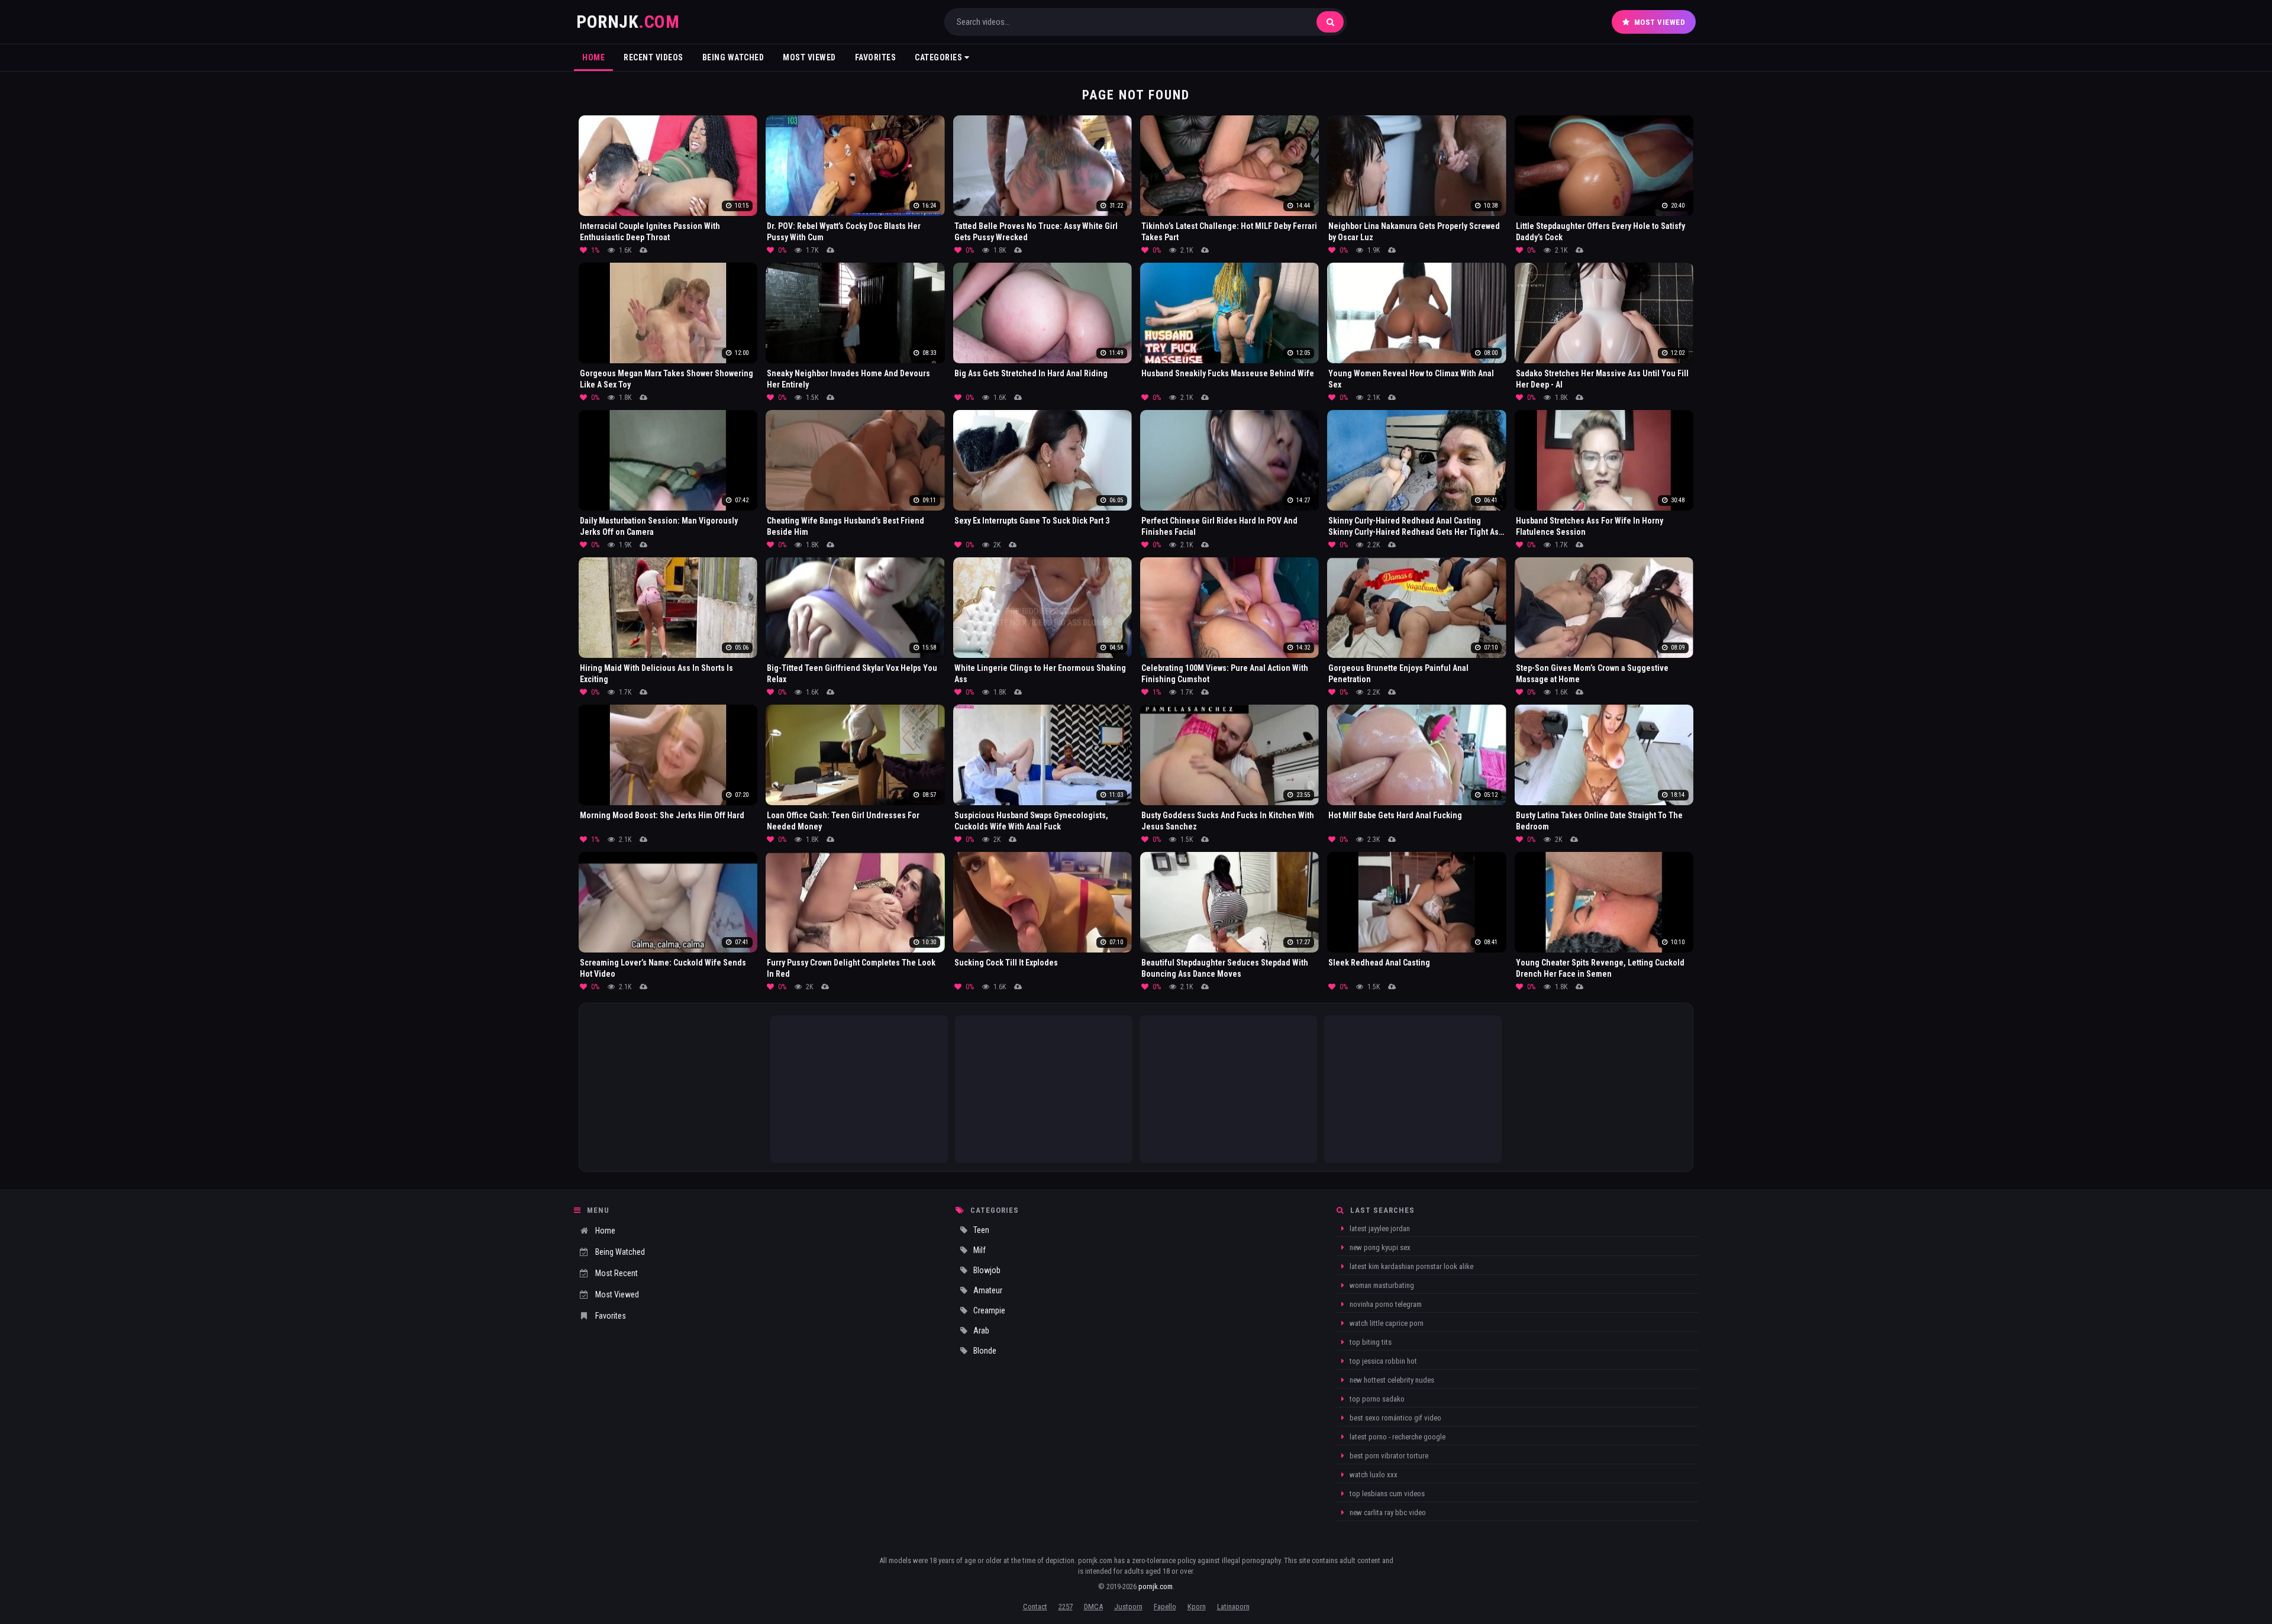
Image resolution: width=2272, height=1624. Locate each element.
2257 (1066, 1607)
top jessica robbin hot (1382, 1361)
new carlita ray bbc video (1387, 1512)
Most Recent (617, 1273)
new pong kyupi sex (1379, 1247)
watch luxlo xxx (1373, 1475)
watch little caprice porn (1386, 1323)
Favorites (876, 57)
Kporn (1197, 1607)
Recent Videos (653, 57)
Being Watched (733, 57)
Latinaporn (1233, 1607)
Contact (1035, 1607)
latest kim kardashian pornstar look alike (1411, 1266)
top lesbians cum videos (1386, 1494)
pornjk (628, 22)
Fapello (1165, 1607)
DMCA (1093, 1607)
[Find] (1330, 22)
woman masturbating (1381, 1285)
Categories (940, 57)
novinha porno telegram (1385, 1304)
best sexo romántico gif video (1395, 1418)
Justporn (1128, 1607)
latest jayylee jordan (1379, 1229)
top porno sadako (1376, 1399)
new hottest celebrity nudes (1391, 1380)
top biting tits (1370, 1342)
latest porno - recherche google (1397, 1437)
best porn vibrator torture (1388, 1456)
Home (593, 57)
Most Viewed (1660, 22)
